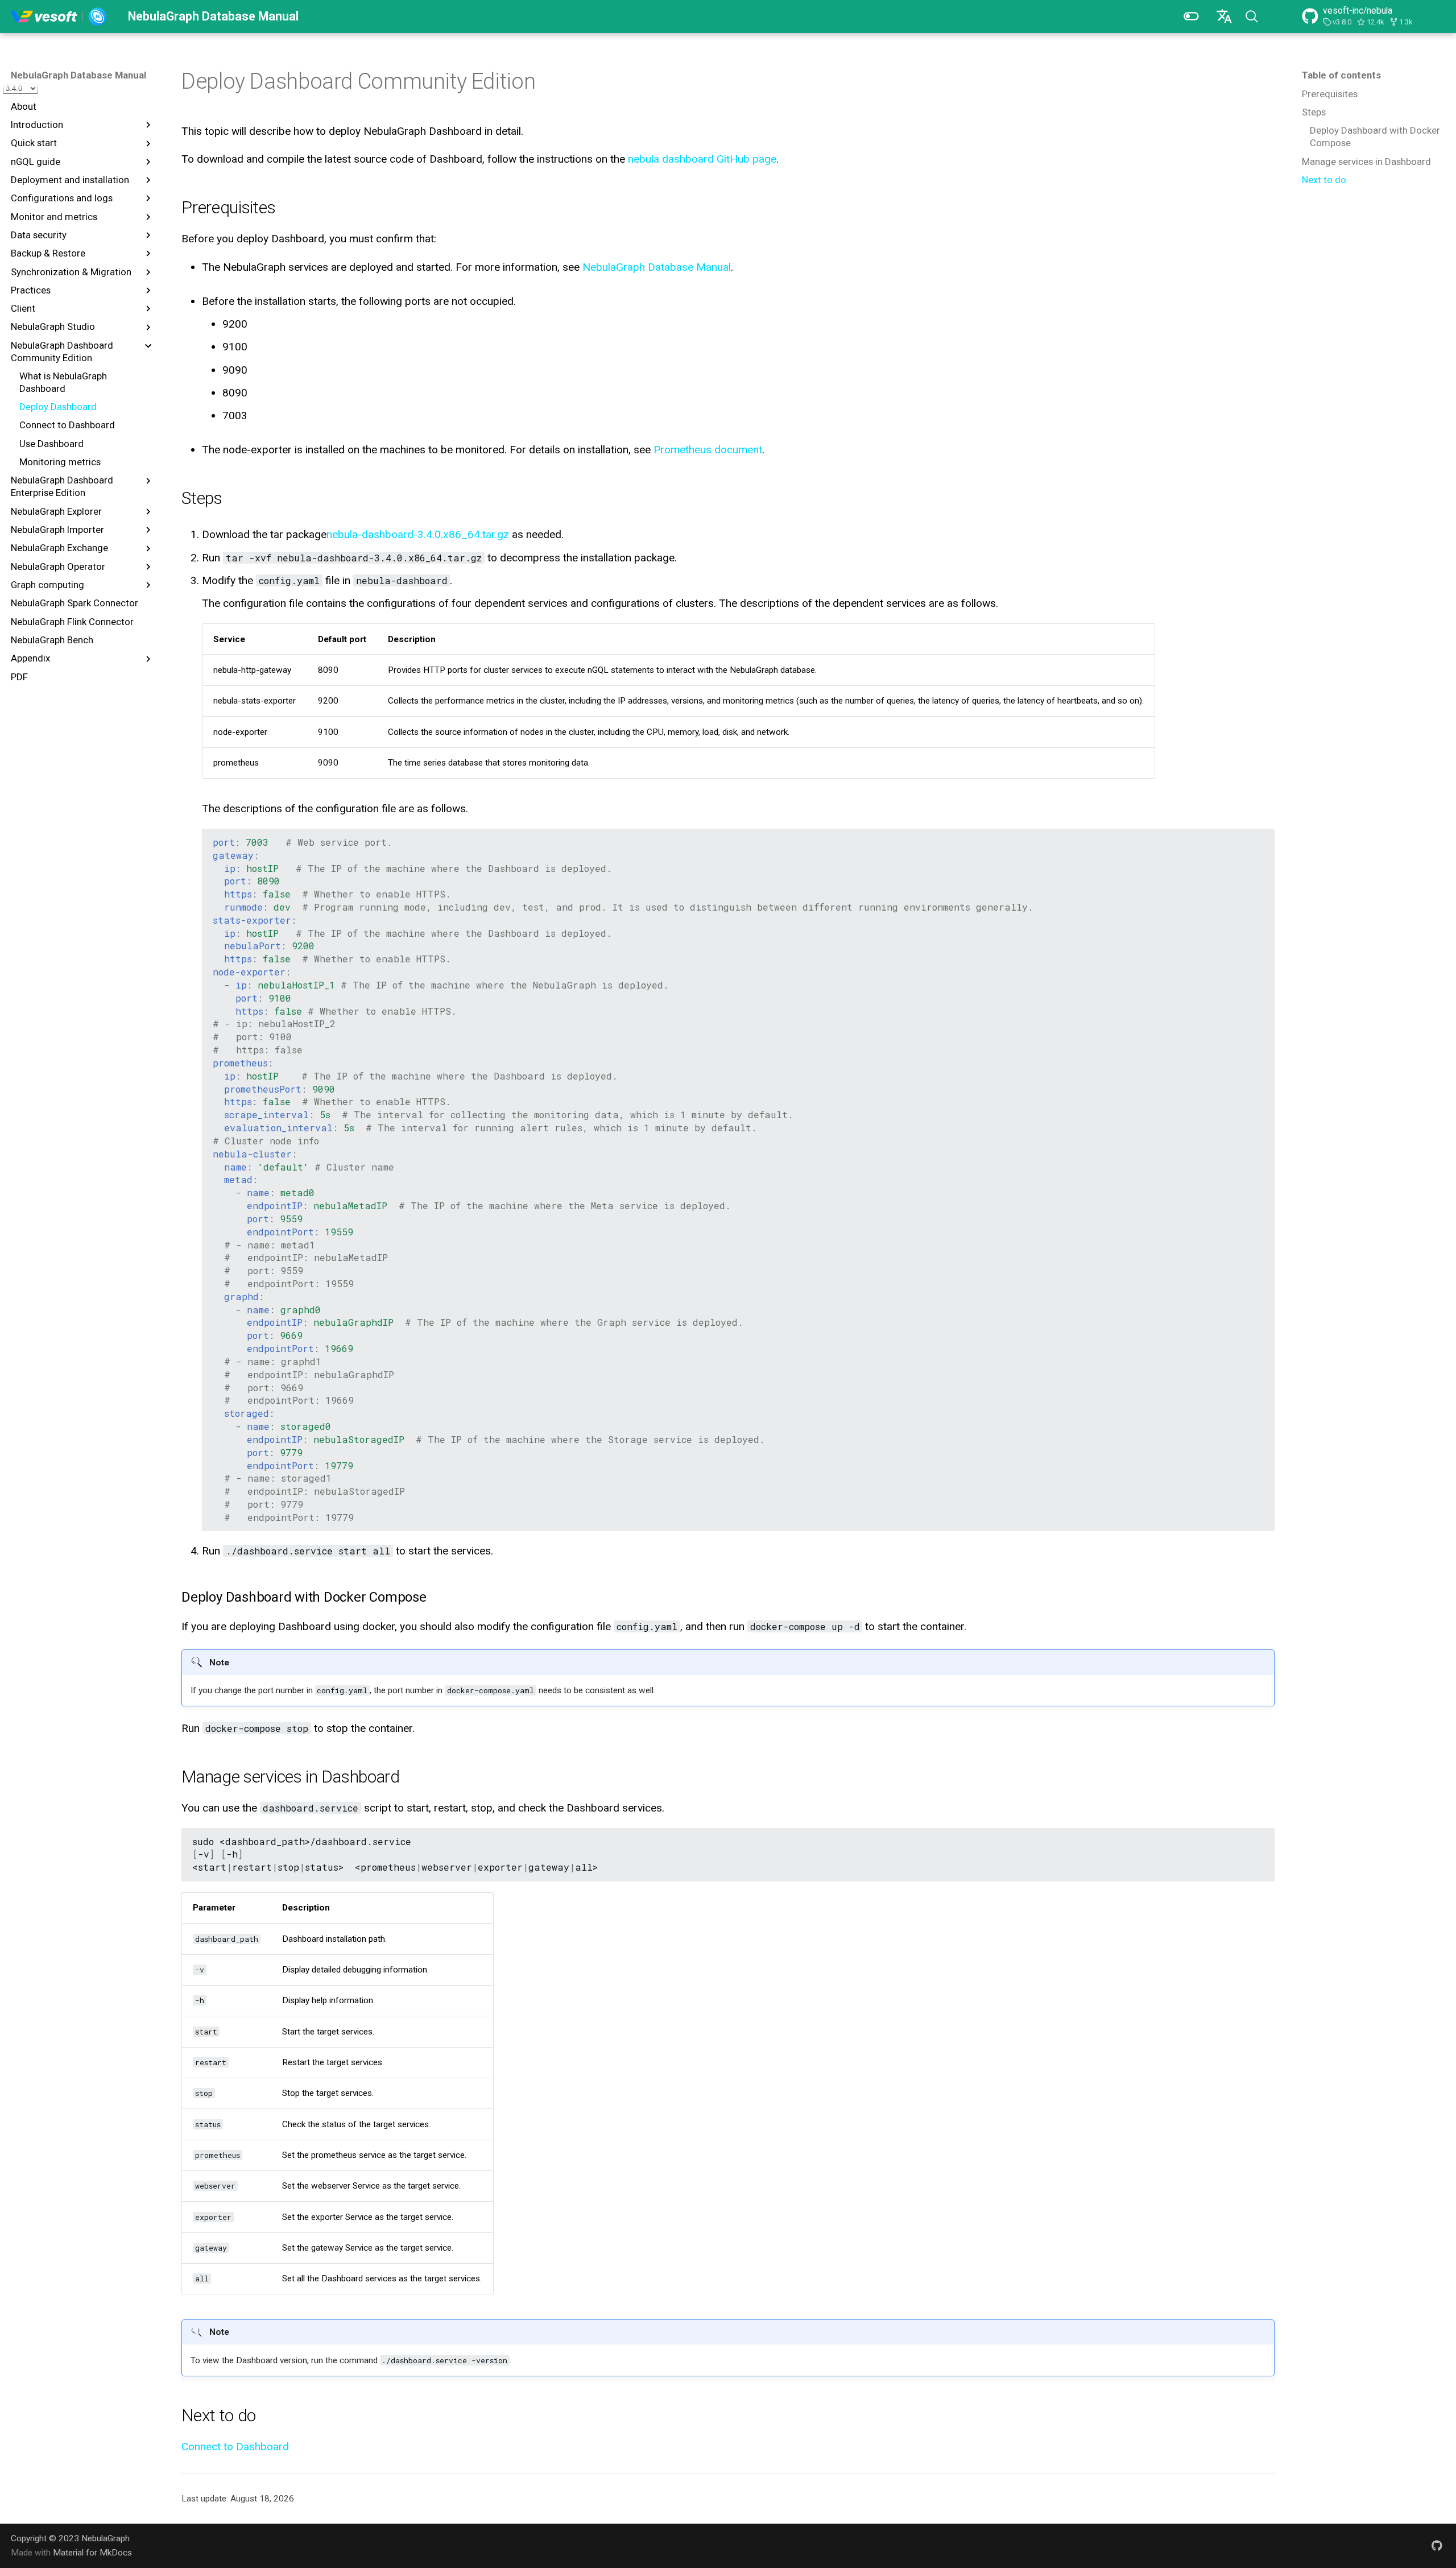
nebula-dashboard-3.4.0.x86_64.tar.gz (418, 534)
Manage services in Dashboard (1366, 162)
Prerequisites (1330, 94)
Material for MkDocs (92, 2553)
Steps (1314, 112)
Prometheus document (708, 450)
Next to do (1324, 180)
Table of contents (1341, 75)
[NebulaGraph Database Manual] (59, 16)
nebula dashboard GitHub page (702, 159)
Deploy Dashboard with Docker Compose (1375, 137)
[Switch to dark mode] (1191, 16)
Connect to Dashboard (235, 2447)
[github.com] (1437, 2545)
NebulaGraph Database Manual (78, 75)
